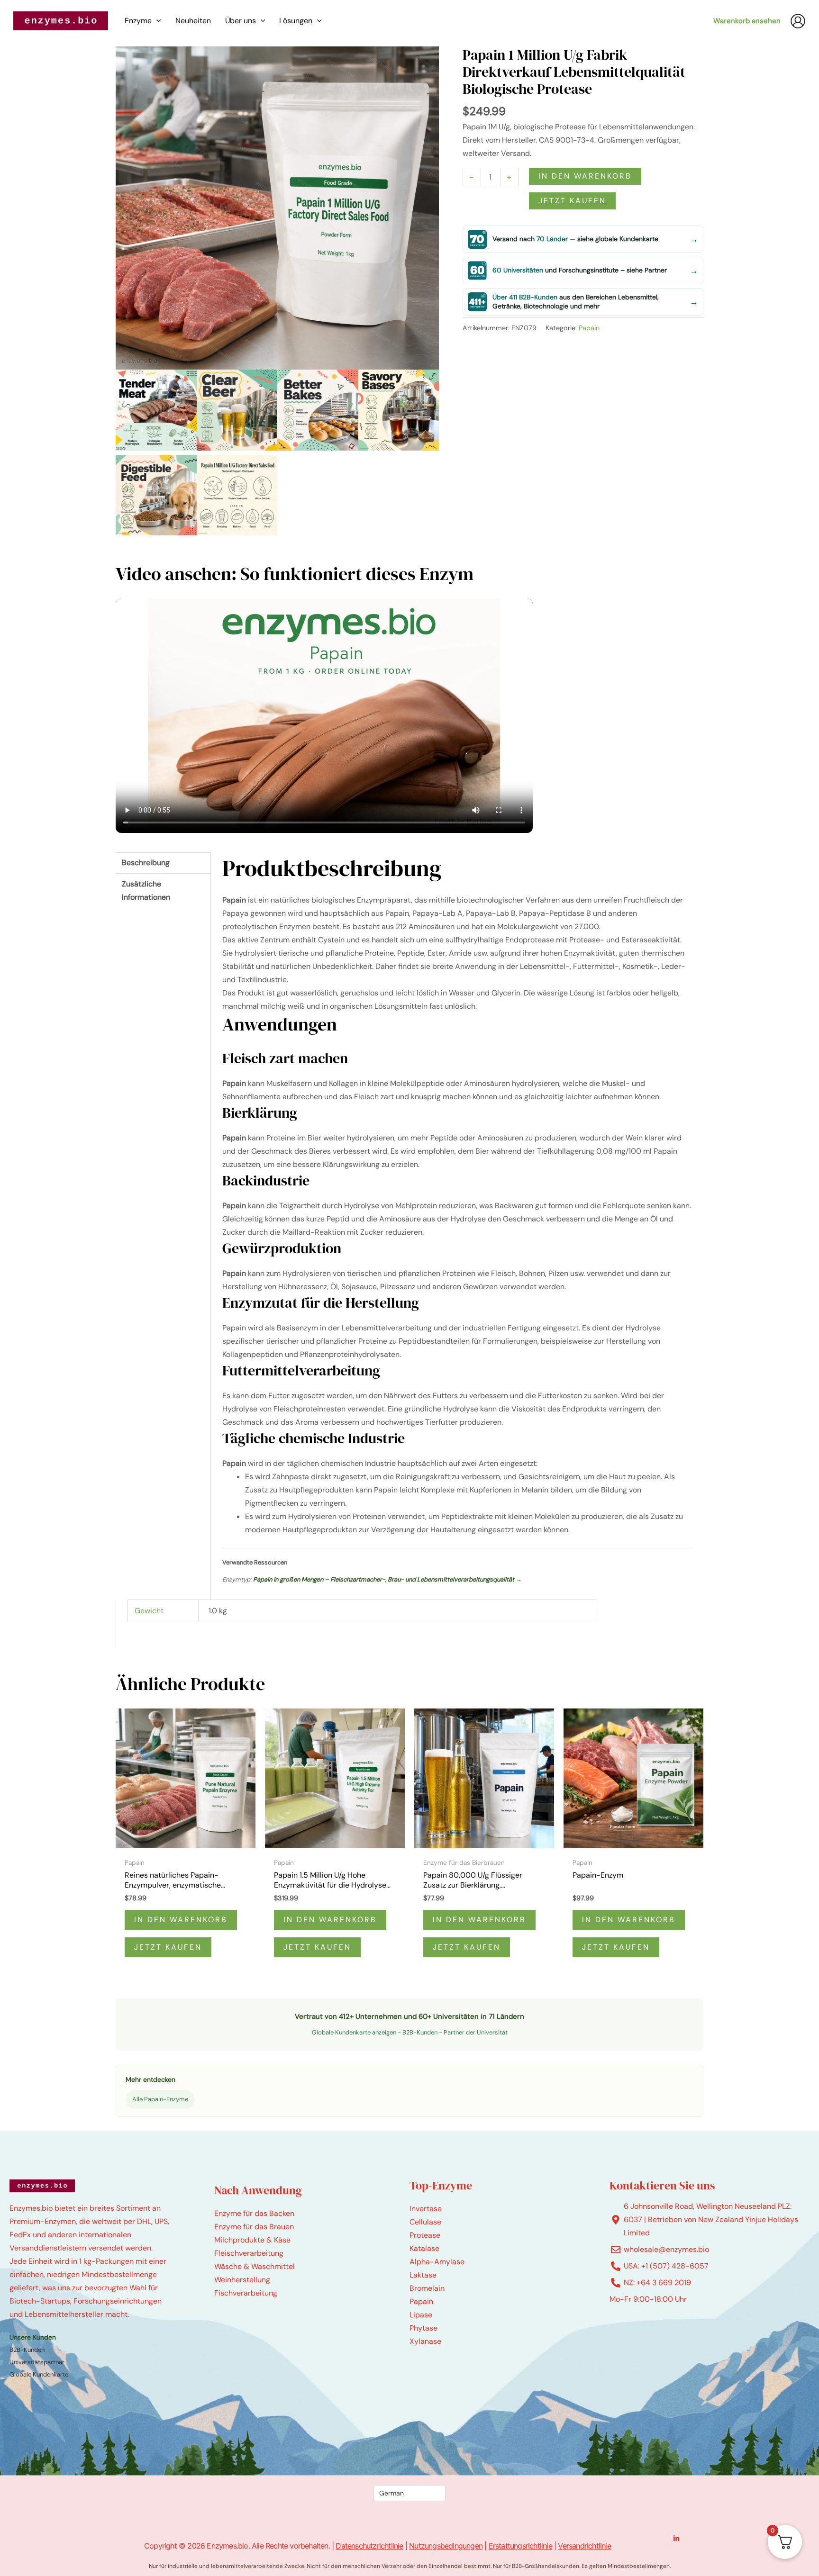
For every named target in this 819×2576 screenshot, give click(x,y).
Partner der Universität (476, 2032)
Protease (425, 2235)
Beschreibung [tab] (146, 863)
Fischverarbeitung (246, 2293)
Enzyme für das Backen (254, 2213)
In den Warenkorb (585, 176)
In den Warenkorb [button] (181, 1920)
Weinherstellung (242, 2280)
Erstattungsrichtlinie (520, 2546)
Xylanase (425, 2341)
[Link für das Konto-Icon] (798, 21)
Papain (589, 328)
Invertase (426, 2209)
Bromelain (427, 2288)
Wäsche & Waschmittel (255, 2266)
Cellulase (425, 2222)
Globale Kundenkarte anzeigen (354, 2032)
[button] (156, 21)
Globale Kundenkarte (39, 2374)
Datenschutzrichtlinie (369, 2546)
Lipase (421, 2315)
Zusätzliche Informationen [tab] (146, 890)
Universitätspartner (37, 2362)
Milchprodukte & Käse (252, 2240)
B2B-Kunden (420, 2032)
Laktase (423, 2275)
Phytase (423, 2328)
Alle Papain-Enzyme (160, 2099)
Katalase (424, 2248)
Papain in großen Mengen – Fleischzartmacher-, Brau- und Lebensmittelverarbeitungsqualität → (387, 1579)
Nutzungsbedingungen (446, 2546)
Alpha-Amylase (437, 2262)
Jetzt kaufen (572, 201)
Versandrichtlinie (584, 2546)
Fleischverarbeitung (249, 2253)
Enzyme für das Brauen (254, 2227)
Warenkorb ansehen (747, 21)
